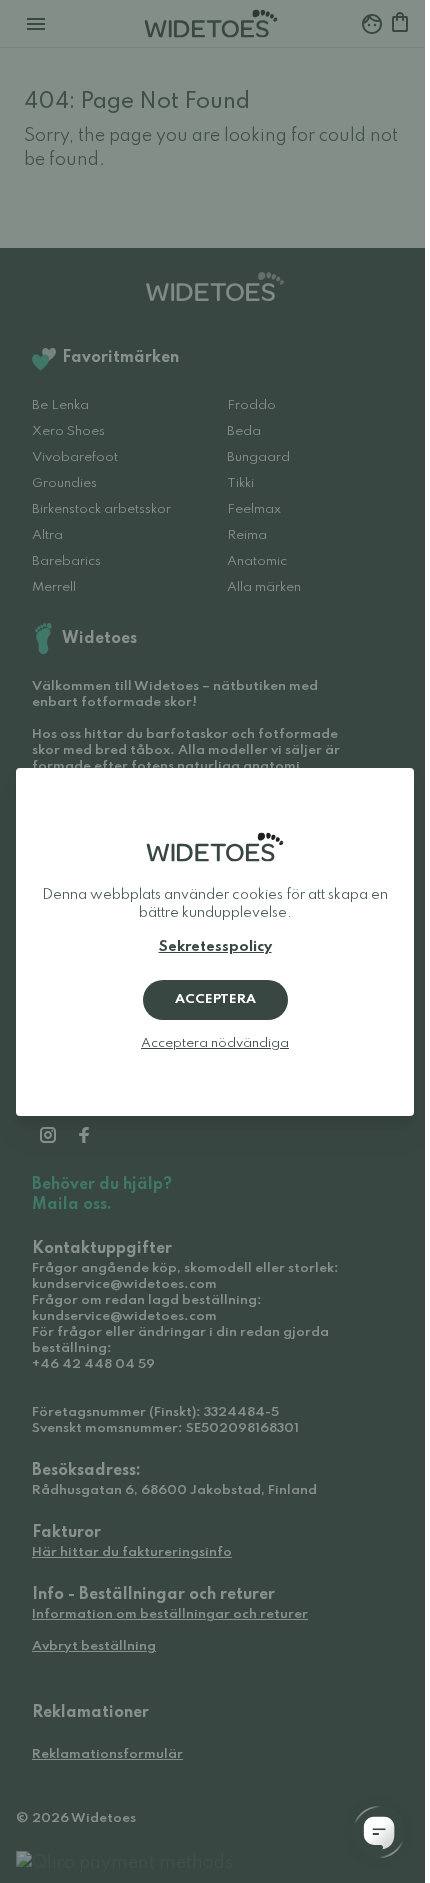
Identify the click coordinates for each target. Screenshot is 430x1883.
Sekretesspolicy (215, 947)
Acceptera (215, 999)
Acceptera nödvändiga (215, 1043)
